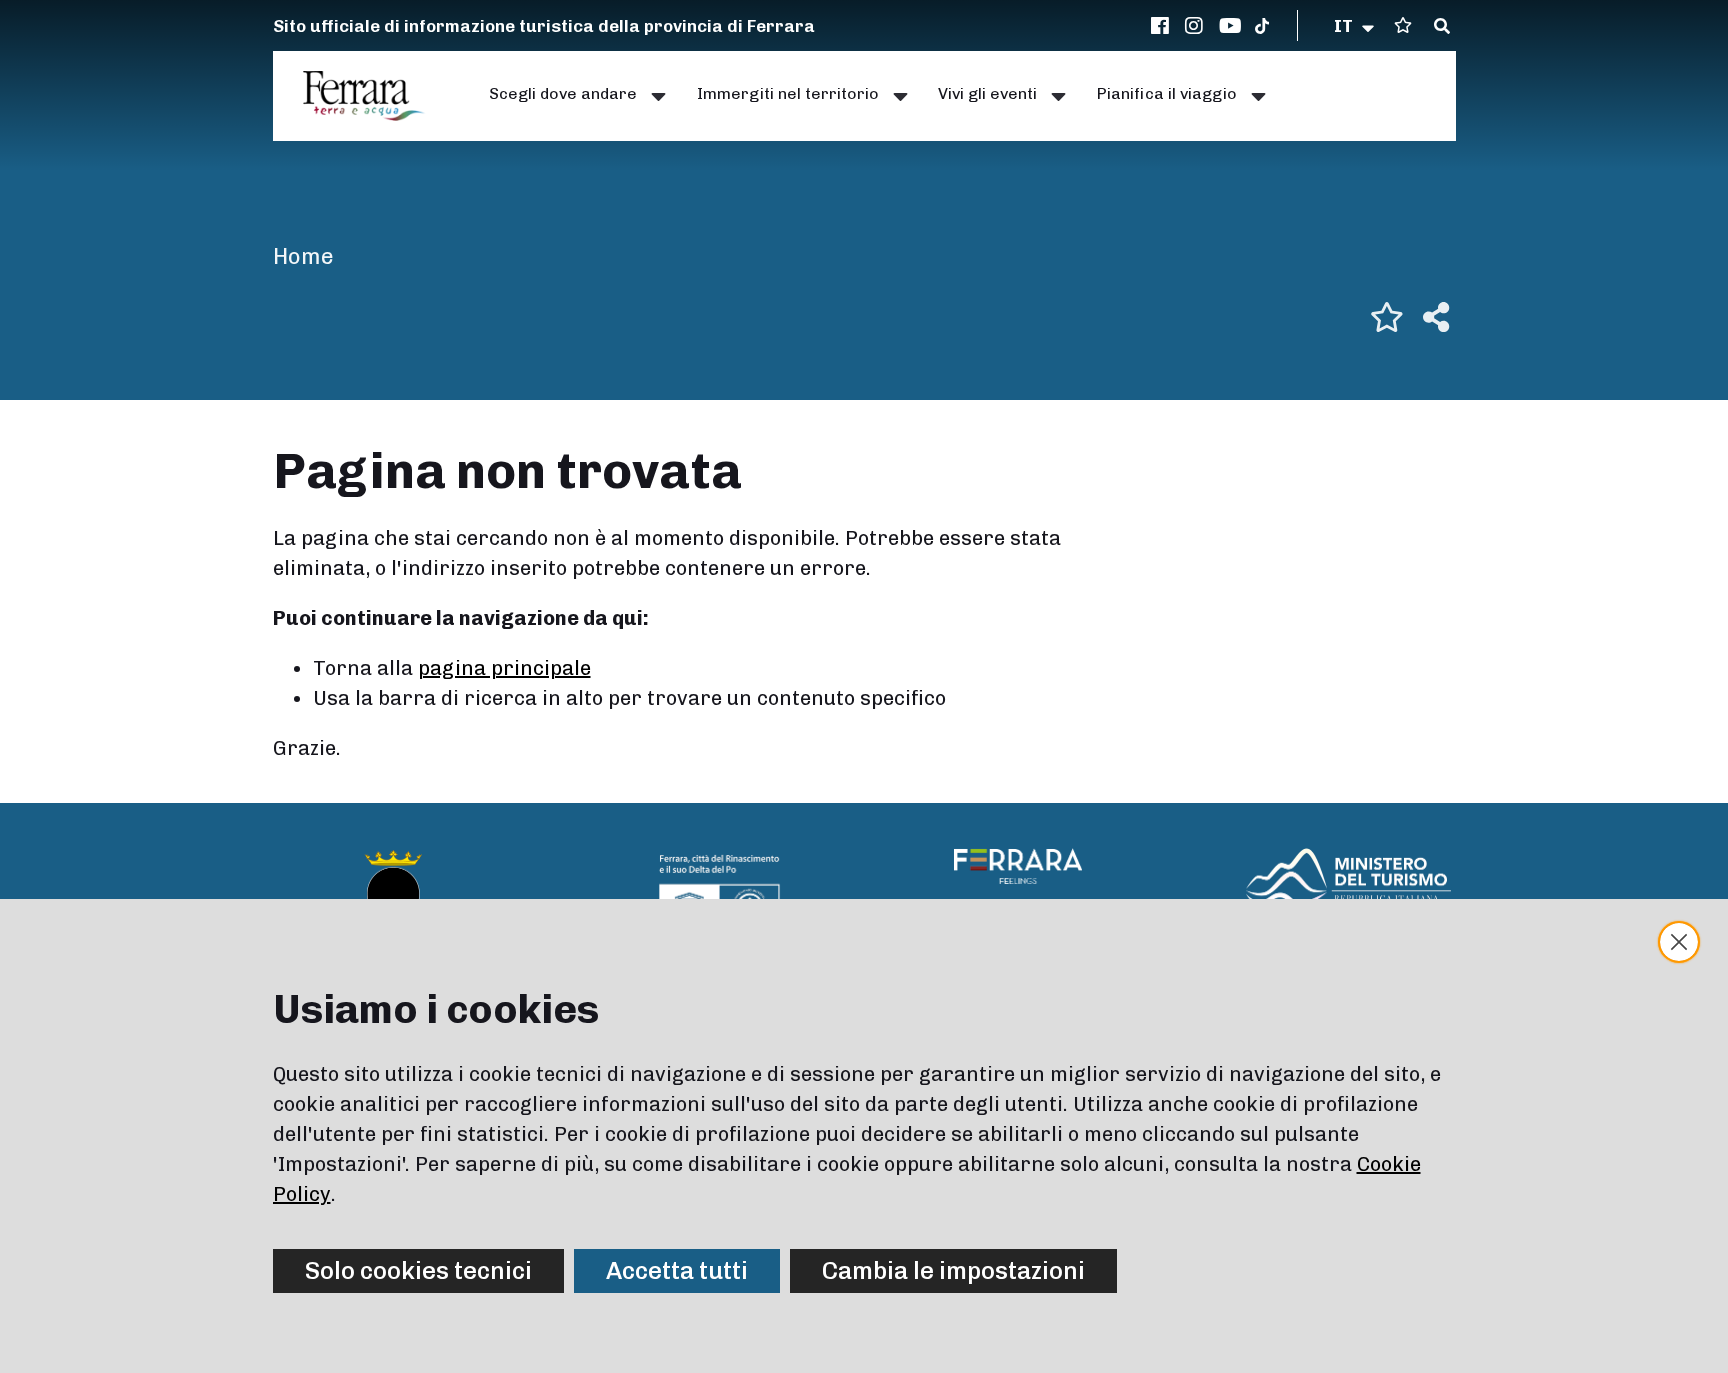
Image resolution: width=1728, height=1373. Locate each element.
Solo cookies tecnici (418, 1270)
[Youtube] (1231, 26)
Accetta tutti (677, 1270)
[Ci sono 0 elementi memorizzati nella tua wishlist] (1403, 25)
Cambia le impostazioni (953, 1270)
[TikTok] (1262, 26)
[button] (1355, 26)
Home (303, 256)
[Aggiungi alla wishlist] (1387, 317)
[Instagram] (1197, 26)
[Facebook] (1163, 26)
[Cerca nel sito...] (1442, 27)
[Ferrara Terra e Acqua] (374, 96)
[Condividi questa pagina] (1436, 317)
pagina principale (504, 668)
